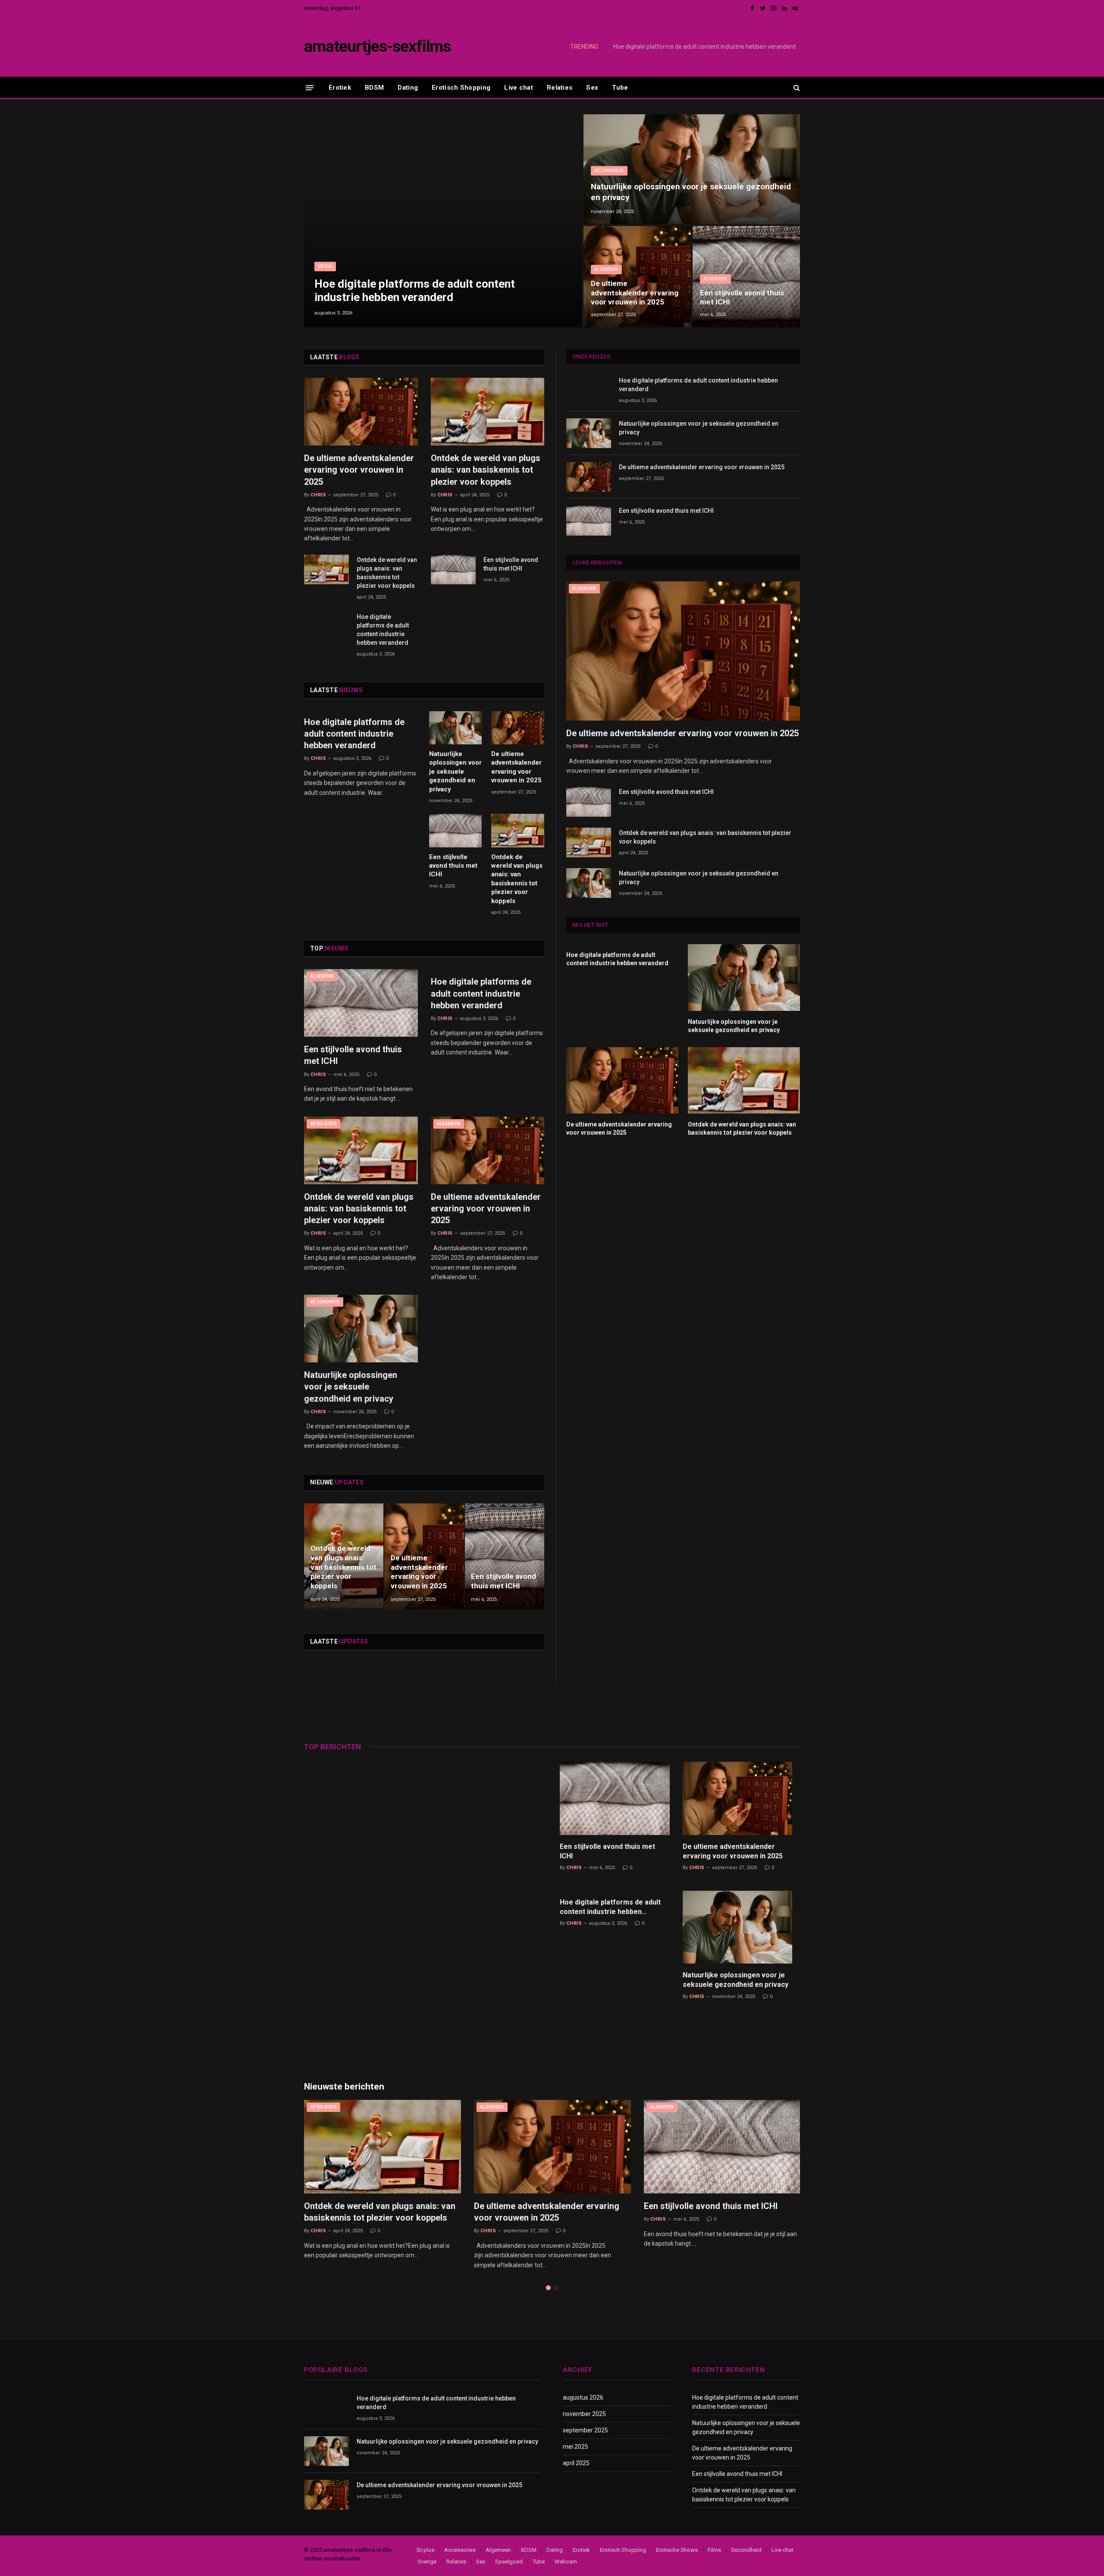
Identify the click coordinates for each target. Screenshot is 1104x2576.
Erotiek (340, 88)
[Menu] (310, 87)
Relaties (560, 88)
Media (325, 266)
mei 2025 (576, 2447)
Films (714, 2550)
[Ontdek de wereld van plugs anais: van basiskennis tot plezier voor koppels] (488, 412)
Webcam (566, 2562)
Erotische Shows (677, 2550)
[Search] (796, 88)
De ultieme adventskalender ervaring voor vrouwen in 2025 (635, 293)
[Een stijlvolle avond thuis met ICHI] (746, 277)
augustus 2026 (583, 2397)
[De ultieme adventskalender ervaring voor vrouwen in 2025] (637, 277)
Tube (620, 88)
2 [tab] (556, 2288)
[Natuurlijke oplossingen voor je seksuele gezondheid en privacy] (692, 169)
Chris (318, 495)
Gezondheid (609, 171)
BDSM (374, 88)
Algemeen (606, 269)
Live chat (519, 88)
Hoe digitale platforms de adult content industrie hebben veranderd (415, 290)
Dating (408, 88)
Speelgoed (323, 1124)
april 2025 (576, 2463)
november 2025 (584, 2414)
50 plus (425, 2550)
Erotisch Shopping (461, 88)
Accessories (460, 2550)
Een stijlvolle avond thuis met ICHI (742, 298)
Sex (592, 88)
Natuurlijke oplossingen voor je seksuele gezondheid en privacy (710, 47)
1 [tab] (548, 2288)
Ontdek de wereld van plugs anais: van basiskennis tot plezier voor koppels (486, 470)
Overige (427, 2562)
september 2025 (585, 2430)
